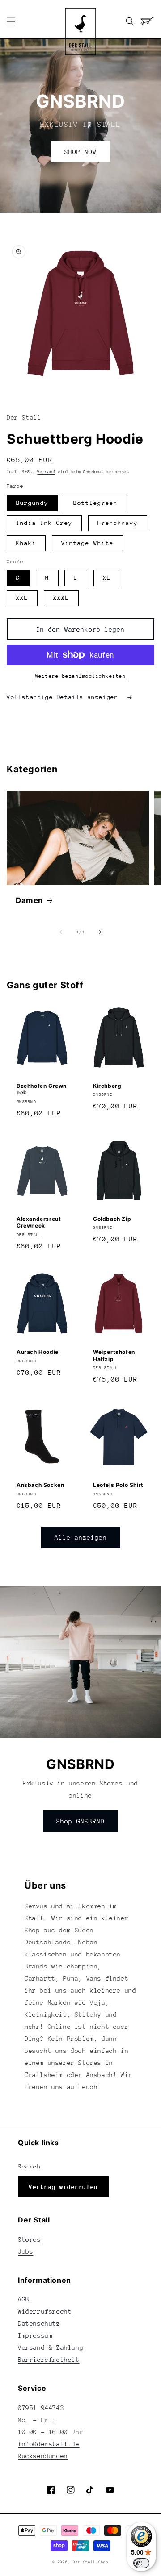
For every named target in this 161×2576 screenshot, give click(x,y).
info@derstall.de (49, 2444)
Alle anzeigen (81, 1537)
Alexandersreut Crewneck (39, 1222)
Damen (30, 900)
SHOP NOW (80, 152)
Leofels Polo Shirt (118, 1485)
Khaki (26, 543)
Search (30, 2166)
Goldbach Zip (112, 1219)
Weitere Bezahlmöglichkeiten (81, 676)
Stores (30, 2239)
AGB (24, 2299)
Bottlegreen (95, 503)
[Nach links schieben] (61, 932)
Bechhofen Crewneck (42, 1089)
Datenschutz (39, 2323)
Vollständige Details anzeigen (64, 697)
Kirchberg (107, 1086)
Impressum (35, 2335)
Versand (46, 472)
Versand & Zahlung (51, 2347)
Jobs (25, 2251)
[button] (11, 21)
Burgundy (32, 503)
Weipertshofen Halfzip (114, 1355)
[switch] (141, 2563)
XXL (22, 598)
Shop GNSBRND (80, 1821)
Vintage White (87, 543)
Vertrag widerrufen (63, 2187)
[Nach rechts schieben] (100, 932)
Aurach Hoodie (38, 1352)
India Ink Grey (44, 523)
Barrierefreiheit (49, 2360)
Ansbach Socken (40, 1485)
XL (107, 578)
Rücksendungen (43, 2456)
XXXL (61, 598)
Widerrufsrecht (45, 2311)
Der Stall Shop (91, 2562)
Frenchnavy (118, 523)
